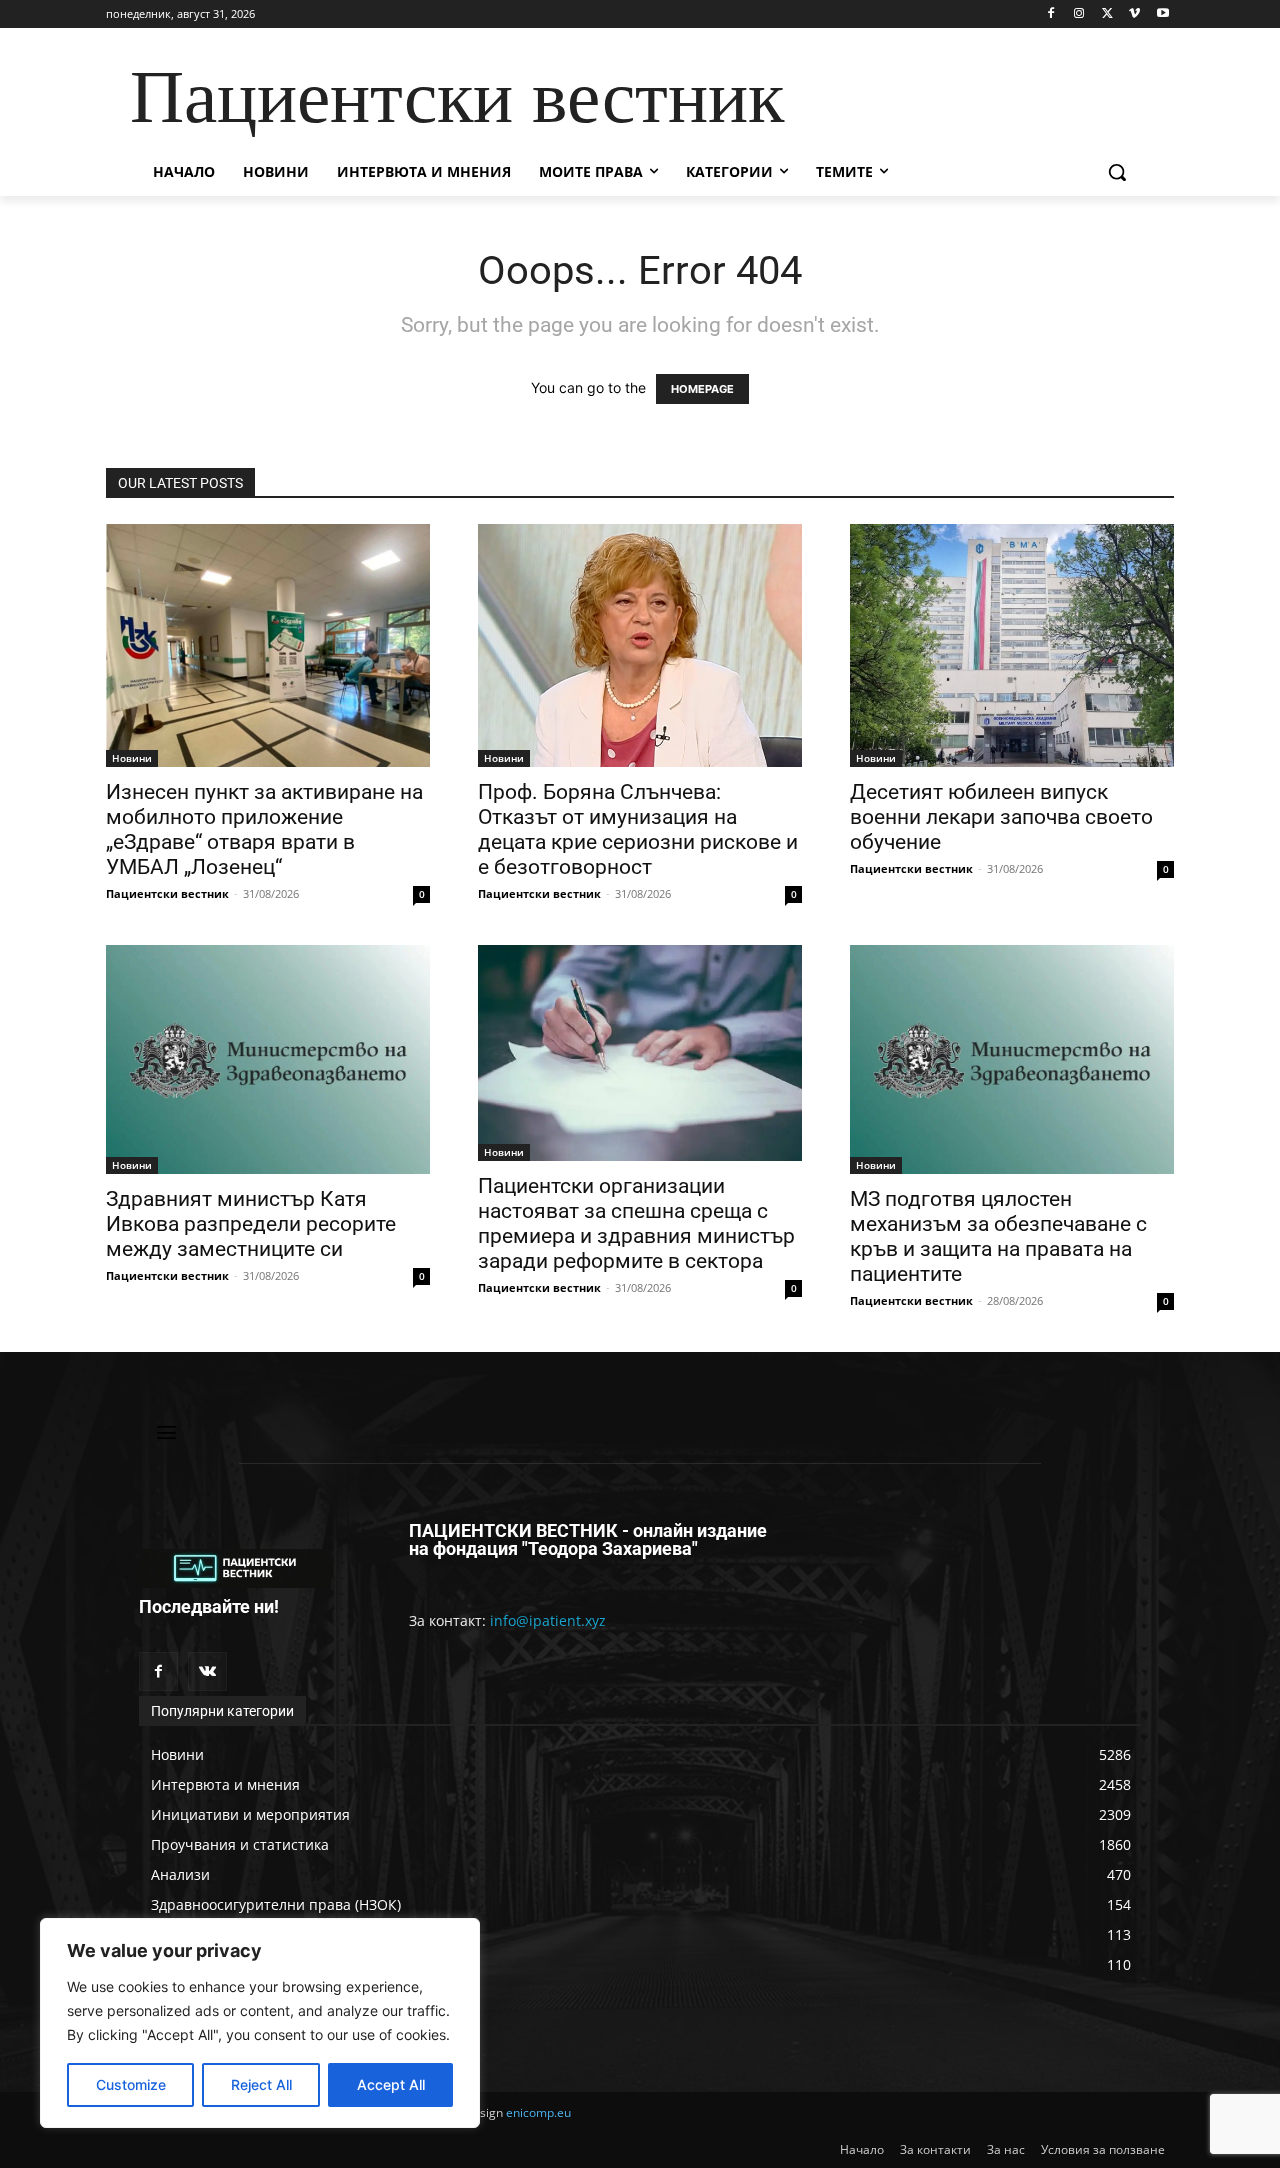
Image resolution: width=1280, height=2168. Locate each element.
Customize (131, 2084)
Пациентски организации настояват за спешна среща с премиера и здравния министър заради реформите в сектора (636, 1223)
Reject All (261, 2084)
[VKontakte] (207, 1671)
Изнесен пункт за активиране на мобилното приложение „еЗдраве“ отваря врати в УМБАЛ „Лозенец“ (264, 829)
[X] (1107, 14)
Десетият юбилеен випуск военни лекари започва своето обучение (1001, 817)
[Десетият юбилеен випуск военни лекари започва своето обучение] (1012, 645)
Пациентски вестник (167, 893)
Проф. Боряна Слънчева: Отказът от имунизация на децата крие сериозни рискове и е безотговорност (638, 829)
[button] (1117, 172)
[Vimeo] (1134, 14)
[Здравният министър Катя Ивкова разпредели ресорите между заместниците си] (268, 1059)
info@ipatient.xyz (548, 1620)
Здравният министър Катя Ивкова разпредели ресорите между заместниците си (251, 1224)
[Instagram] (1079, 14)
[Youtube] (1162, 14)
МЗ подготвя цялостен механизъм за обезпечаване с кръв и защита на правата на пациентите (998, 1236)
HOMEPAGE (702, 389)
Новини (132, 758)
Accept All (391, 2084)
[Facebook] (1051, 14)
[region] (260, 2023)
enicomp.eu (538, 2112)
